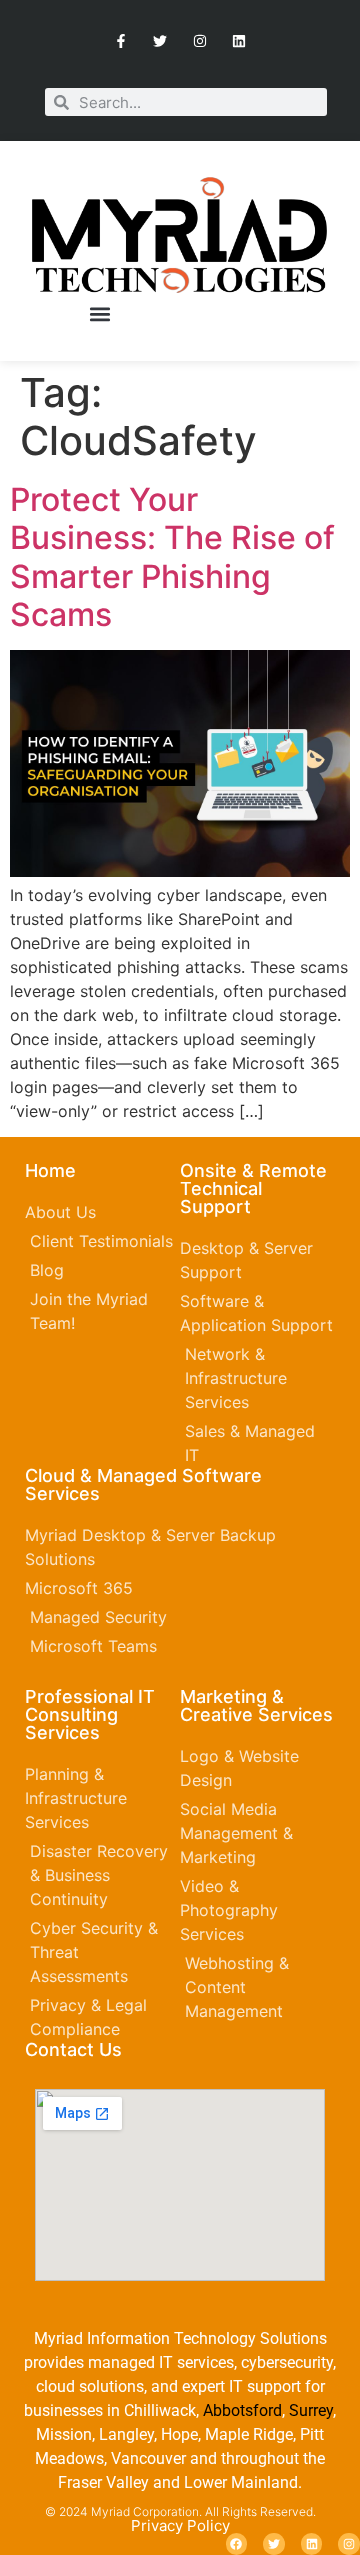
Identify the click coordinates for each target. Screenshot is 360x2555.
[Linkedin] (238, 40)
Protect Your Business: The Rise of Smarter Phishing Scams (172, 557)
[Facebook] (237, 2544)
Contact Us (73, 2049)
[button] (99, 314)
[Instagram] (199, 40)
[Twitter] (160, 40)
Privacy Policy (180, 2525)
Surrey (311, 2410)
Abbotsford (242, 2410)
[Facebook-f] (121, 40)
